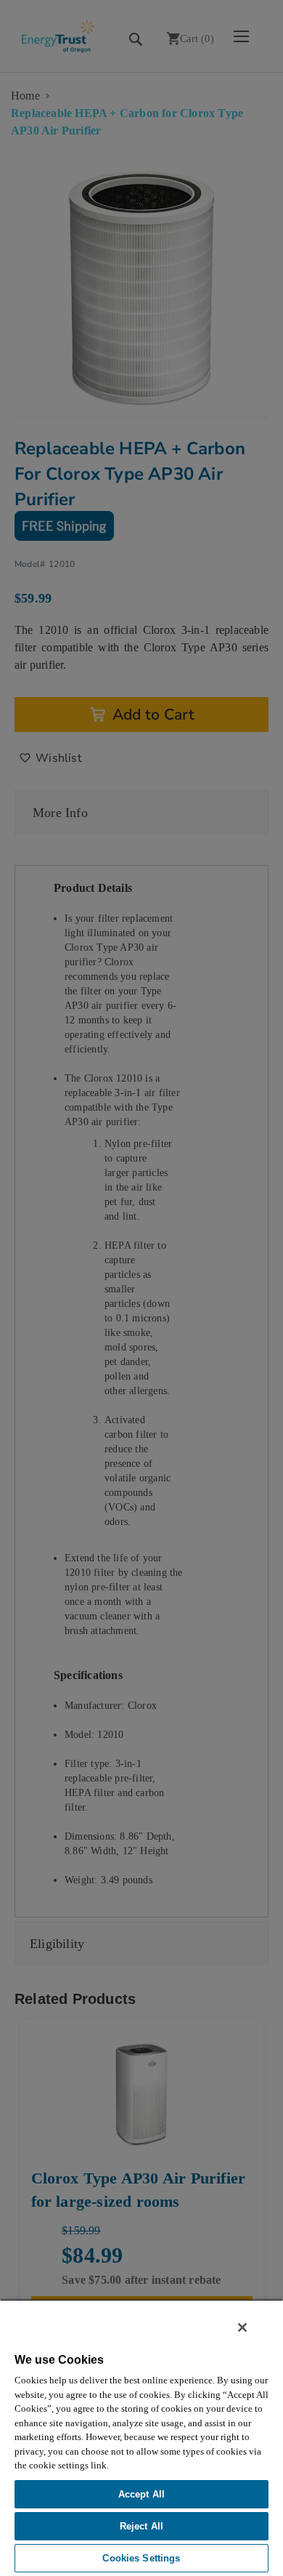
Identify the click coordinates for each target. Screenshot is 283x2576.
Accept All (141, 2494)
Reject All (141, 2526)
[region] (141, 2438)
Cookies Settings (141, 2558)
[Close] (242, 2327)
